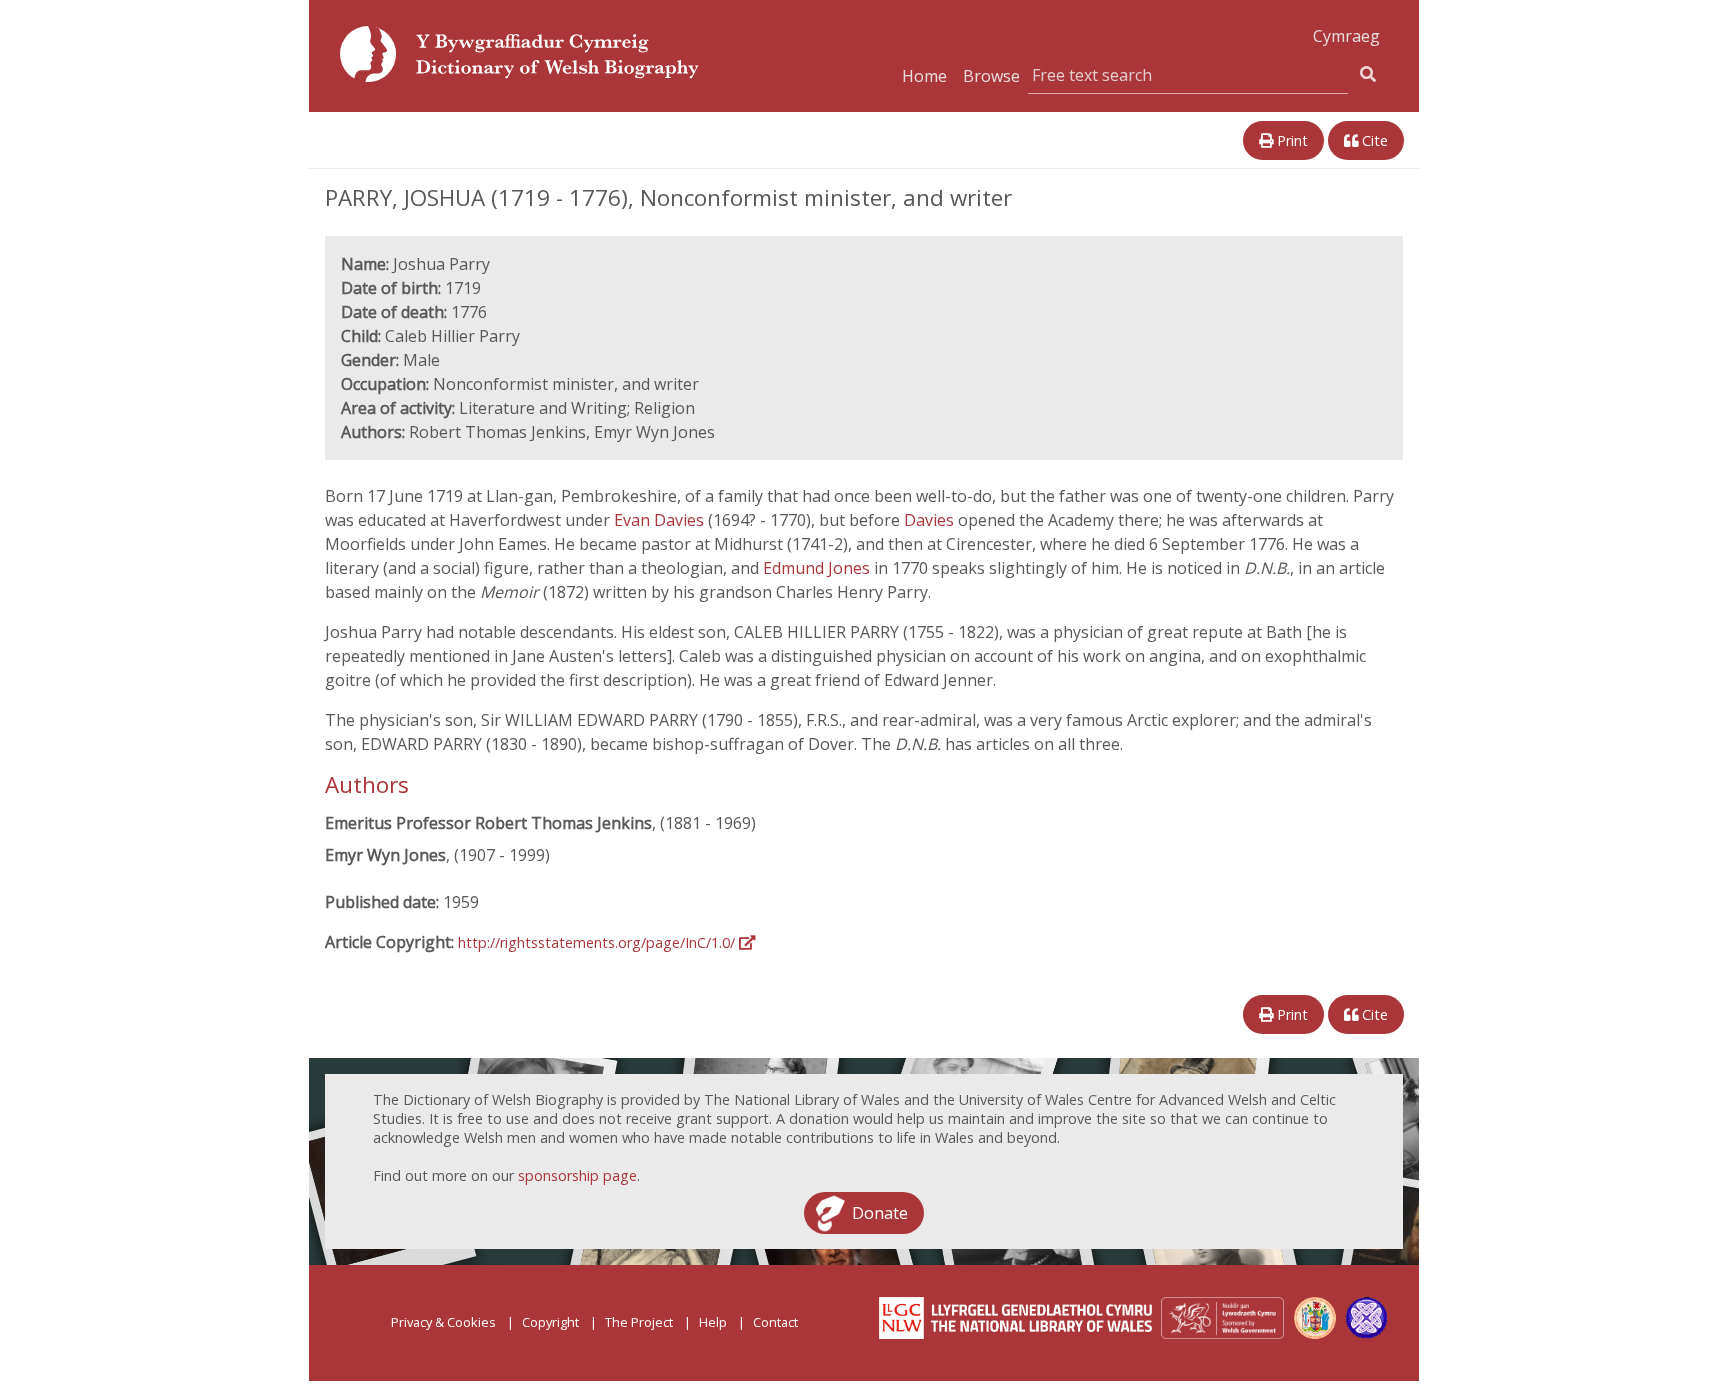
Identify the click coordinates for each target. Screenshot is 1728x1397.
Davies (931, 520)
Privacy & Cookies (443, 1322)
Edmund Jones (818, 568)
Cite (1373, 140)
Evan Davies (661, 520)
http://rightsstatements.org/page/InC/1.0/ (598, 942)
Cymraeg (1346, 36)
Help (713, 1322)
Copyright (550, 1322)
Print (1290, 140)
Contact (775, 1322)
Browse (991, 76)
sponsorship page (577, 1175)
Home (924, 76)
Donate (880, 1213)
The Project (639, 1322)
